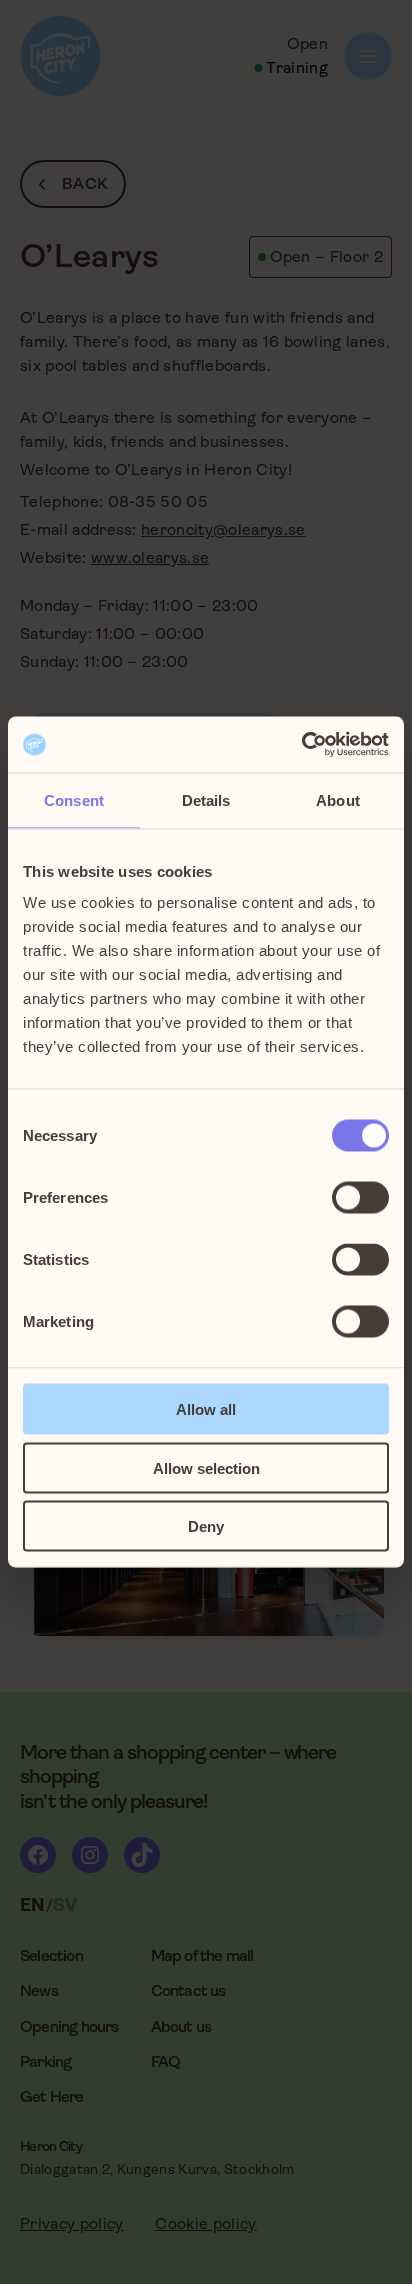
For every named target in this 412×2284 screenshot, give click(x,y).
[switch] (360, 1198)
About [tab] (338, 799)
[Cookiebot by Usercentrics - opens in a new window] (301, 745)
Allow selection (206, 1467)
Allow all (206, 1409)
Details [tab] (206, 799)
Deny (206, 1526)
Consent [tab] (74, 799)
